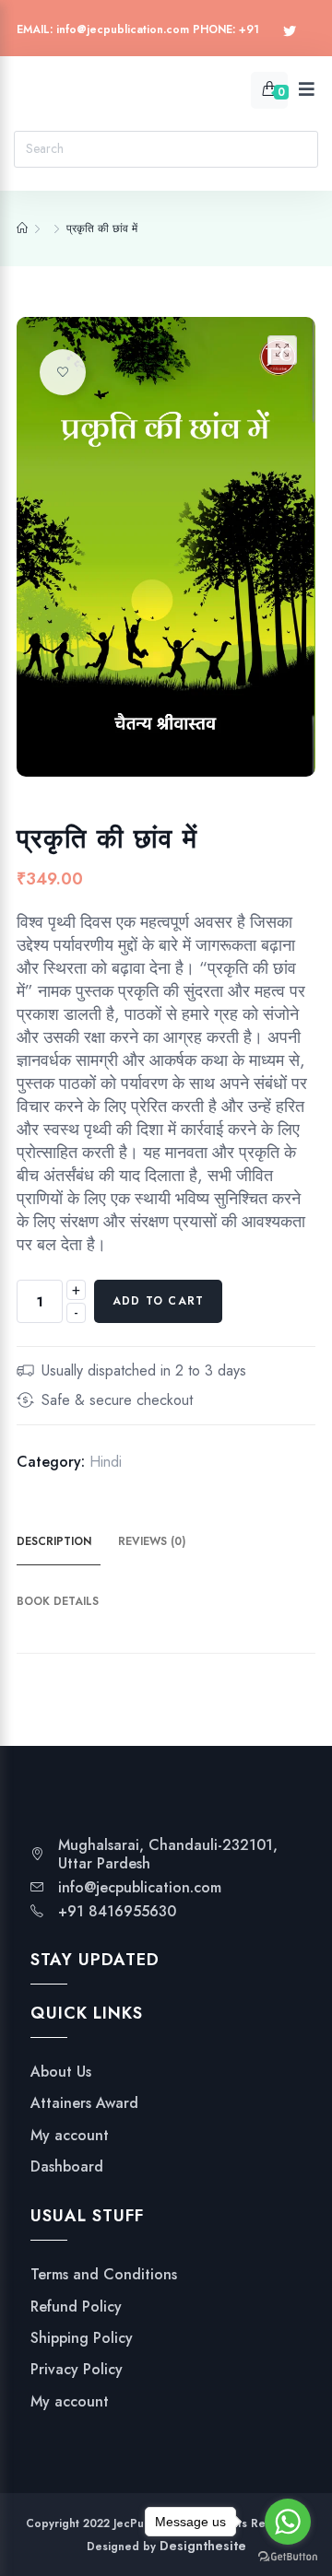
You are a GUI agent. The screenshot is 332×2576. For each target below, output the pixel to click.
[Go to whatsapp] (288, 2522)
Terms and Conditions (104, 2275)
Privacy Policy (77, 2370)
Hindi (106, 1462)
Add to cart (158, 1301)
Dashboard (67, 2167)
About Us (61, 2072)
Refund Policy (76, 2307)
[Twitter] (290, 32)
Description (54, 1541)
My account (70, 2136)
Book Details (58, 1601)
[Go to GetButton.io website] (288, 2557)
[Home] (22, 228)
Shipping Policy (82, 2338)
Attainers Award (84, 2103)
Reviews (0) (152, 1541)
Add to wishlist (63, 372)
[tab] (65, 1542)
